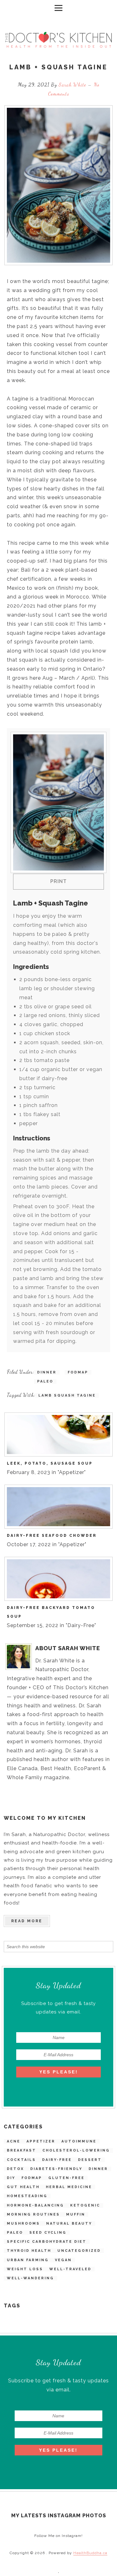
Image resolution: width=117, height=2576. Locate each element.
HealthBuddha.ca (90, 2553)
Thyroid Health (29, 2251)
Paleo (15, 2233)
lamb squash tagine (67, 1395)
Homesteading (27, 2196)
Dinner (98, 2169)
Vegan (63, 2260)
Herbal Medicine (69, 2187)
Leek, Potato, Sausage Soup (50, 1463)
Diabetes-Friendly (56, 2169)
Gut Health (23, 2187)
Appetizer (41, 2141)
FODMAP (32, 2178)
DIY (11, 2178)
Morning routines (33, 2214)
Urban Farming (28, 2260)
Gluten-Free (66, 2178)
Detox (15, 2169)
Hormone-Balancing (35, 2205)
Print (58, 881)
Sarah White (73, 84)
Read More (27, 1921)
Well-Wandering (30, 2278)
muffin (76, 2214)
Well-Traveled (70, 2269)
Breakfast (22, 2150)
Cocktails (21, 2160)
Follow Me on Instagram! (58, 2536)
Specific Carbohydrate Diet (47, 2242)
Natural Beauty (69, 2224)
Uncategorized (79, 2251)
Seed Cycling (48, 2233)
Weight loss (25, 2269)
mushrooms (23, 2224)
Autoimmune (79, 2141)
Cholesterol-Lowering (76, 2150)
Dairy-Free (57, 2160)
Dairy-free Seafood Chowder (52, 1536)
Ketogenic (85, 2205)
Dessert (90, 2160)
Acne (14, 2141)
